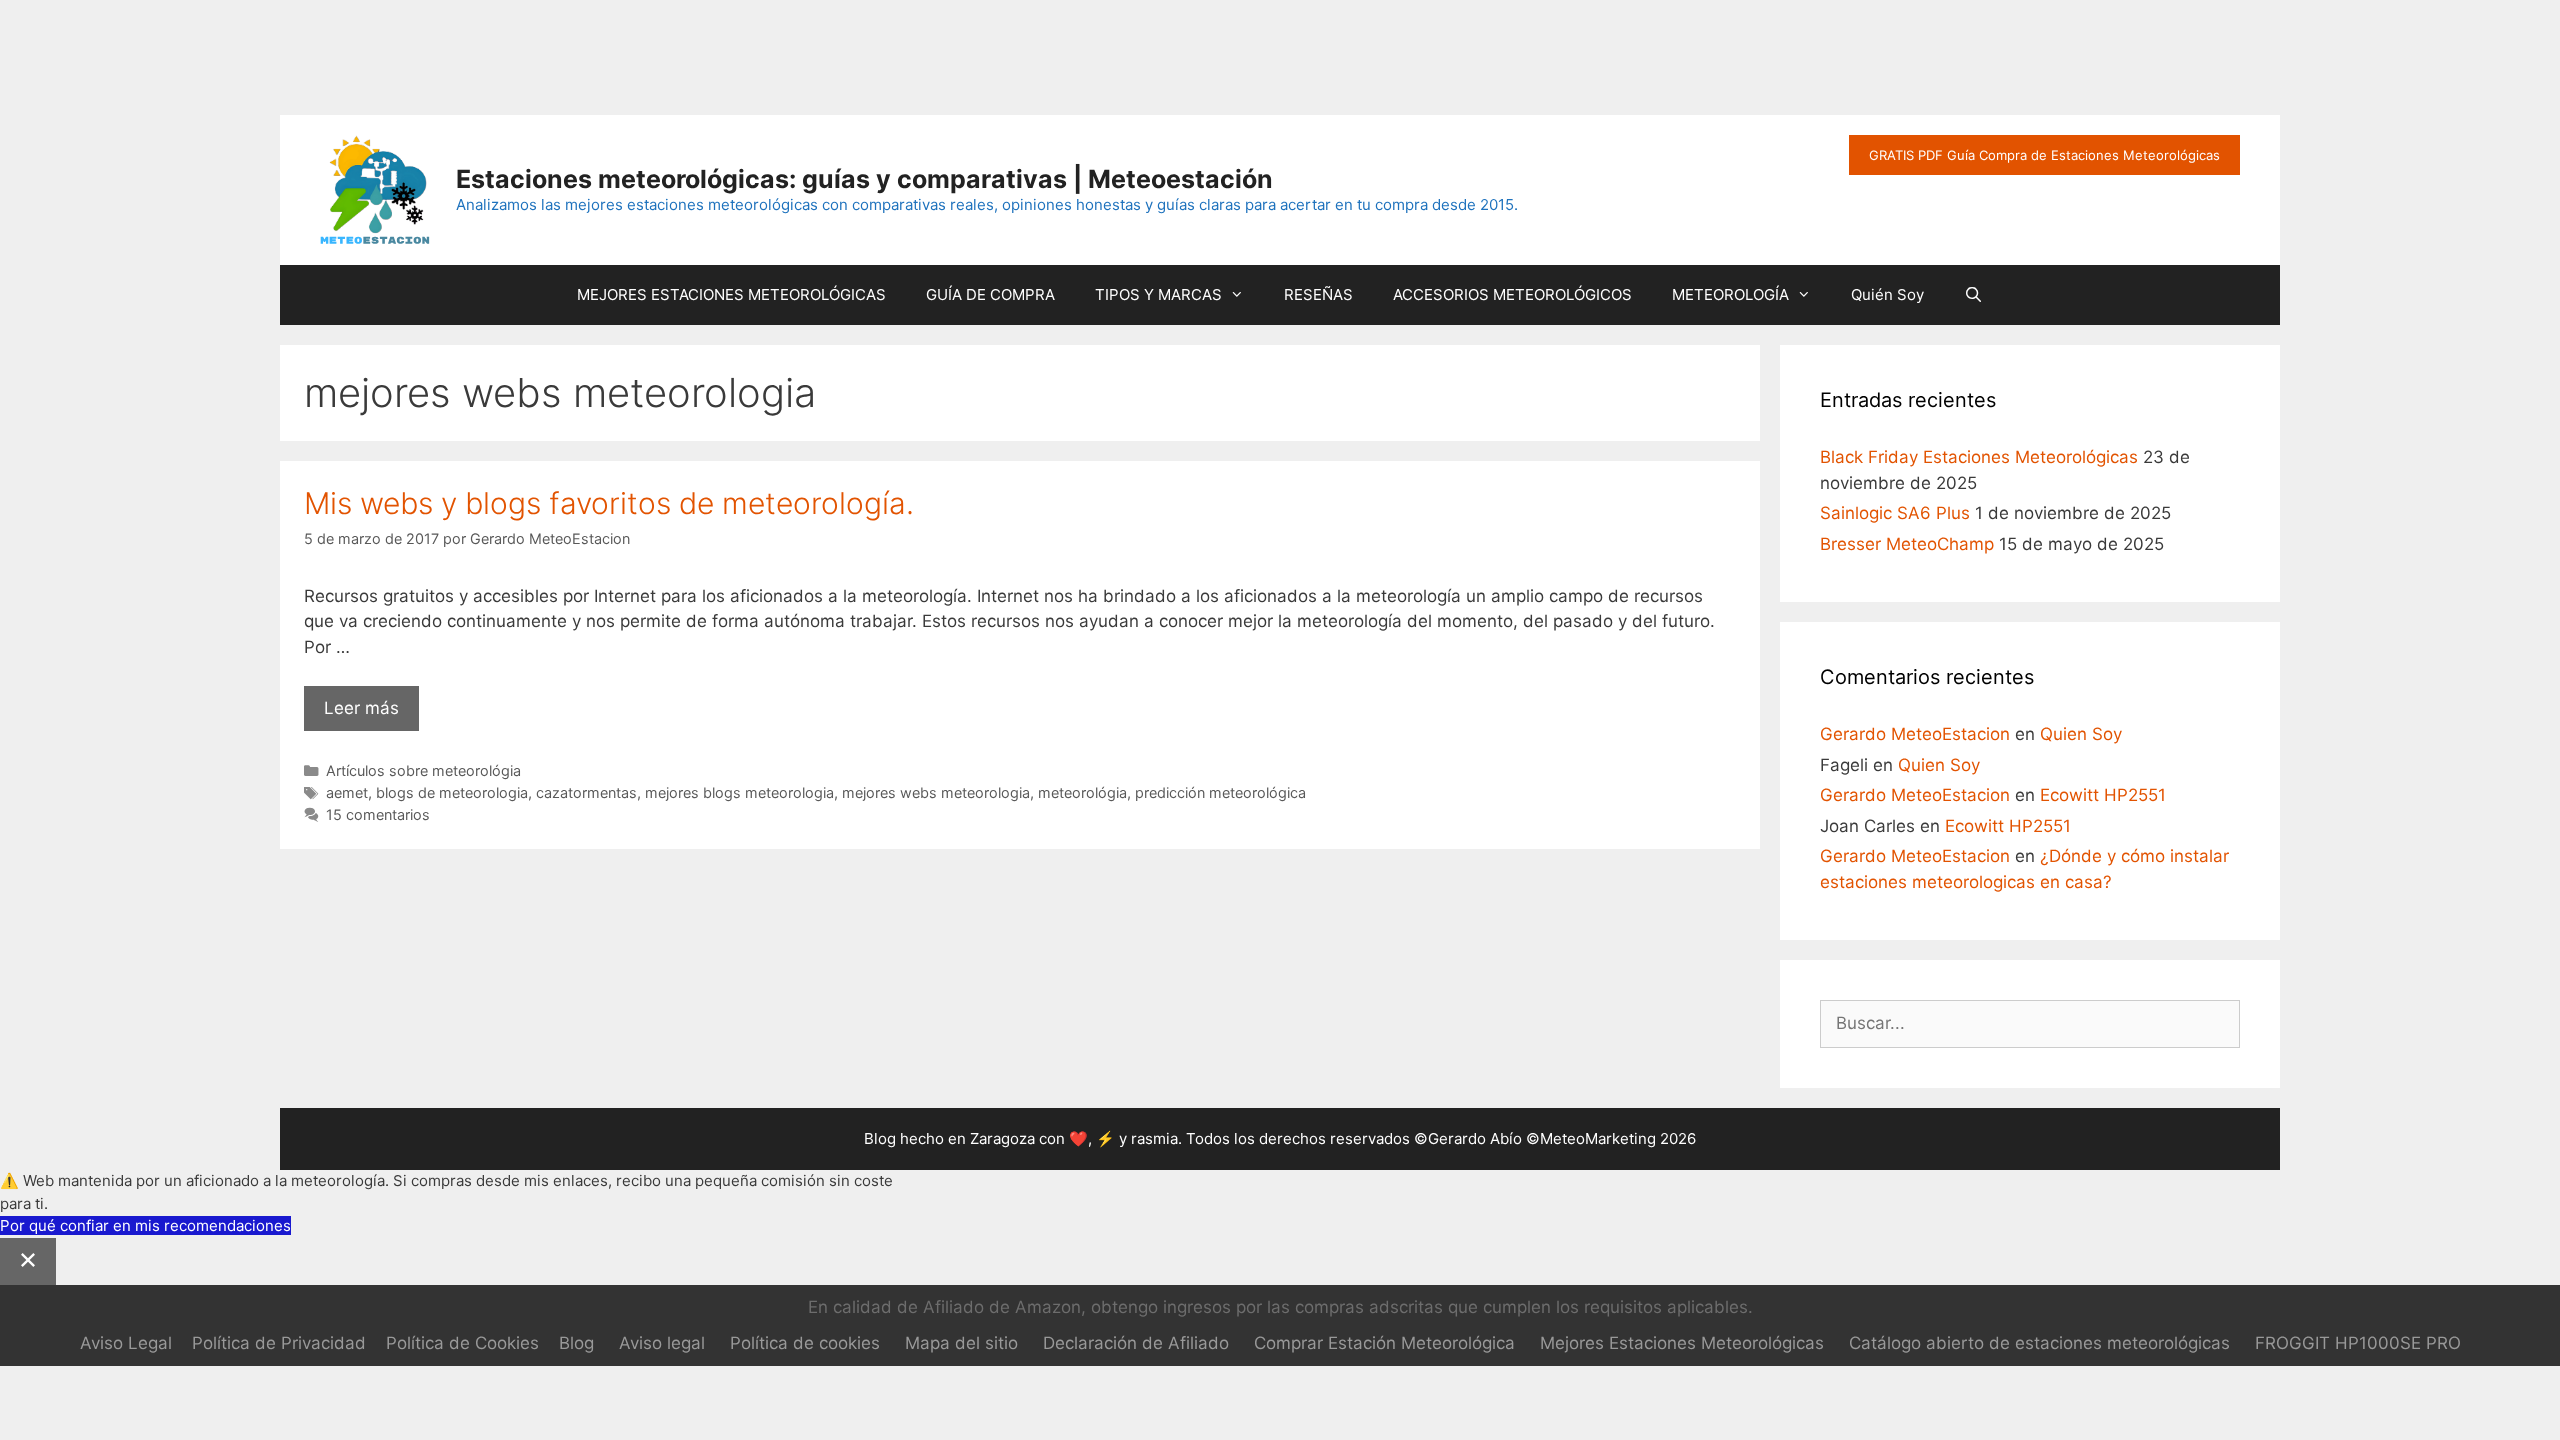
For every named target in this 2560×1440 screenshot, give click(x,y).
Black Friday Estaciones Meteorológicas (1979, 457)
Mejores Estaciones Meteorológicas (1682, 1343)
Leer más (371, 714)
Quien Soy (2081, 734)
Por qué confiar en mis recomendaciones (145, 1225)
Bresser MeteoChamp (1907, 544)
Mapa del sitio (961, 1343)
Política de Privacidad (279, 1343)
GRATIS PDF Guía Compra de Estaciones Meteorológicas (2044, 155)
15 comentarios (378, 814)
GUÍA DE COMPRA (990, 294)
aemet (347, 792)
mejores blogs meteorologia (739, 792)
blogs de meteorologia (452, 792)
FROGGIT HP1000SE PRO (2358, 1343)
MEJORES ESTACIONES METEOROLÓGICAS (731, 294)
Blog (576, 1343)
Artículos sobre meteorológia (423, 770)
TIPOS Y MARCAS (1158, 294)
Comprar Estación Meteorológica (1384, 1343)
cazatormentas (586, 792)
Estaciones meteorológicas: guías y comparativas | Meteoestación (864, 179)
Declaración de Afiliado (1136, 1343)
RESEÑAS (1318, 294)
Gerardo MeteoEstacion (1915, 734)
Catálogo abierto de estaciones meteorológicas (2039, 1343)
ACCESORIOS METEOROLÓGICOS (1512, 294)
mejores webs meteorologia (936, 792)
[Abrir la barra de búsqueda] (1973, 295)
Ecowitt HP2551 (2103, 795)
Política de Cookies (462, 1343)
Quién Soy (1887, 294)
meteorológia (1082, 792)
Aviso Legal (126, 1343)
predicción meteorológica (1220, 792)
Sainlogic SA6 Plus (1895, 513)
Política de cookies (805, 1343)
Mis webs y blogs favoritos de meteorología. (609, 503)
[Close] (28, 1262)
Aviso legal (662, 1343)
